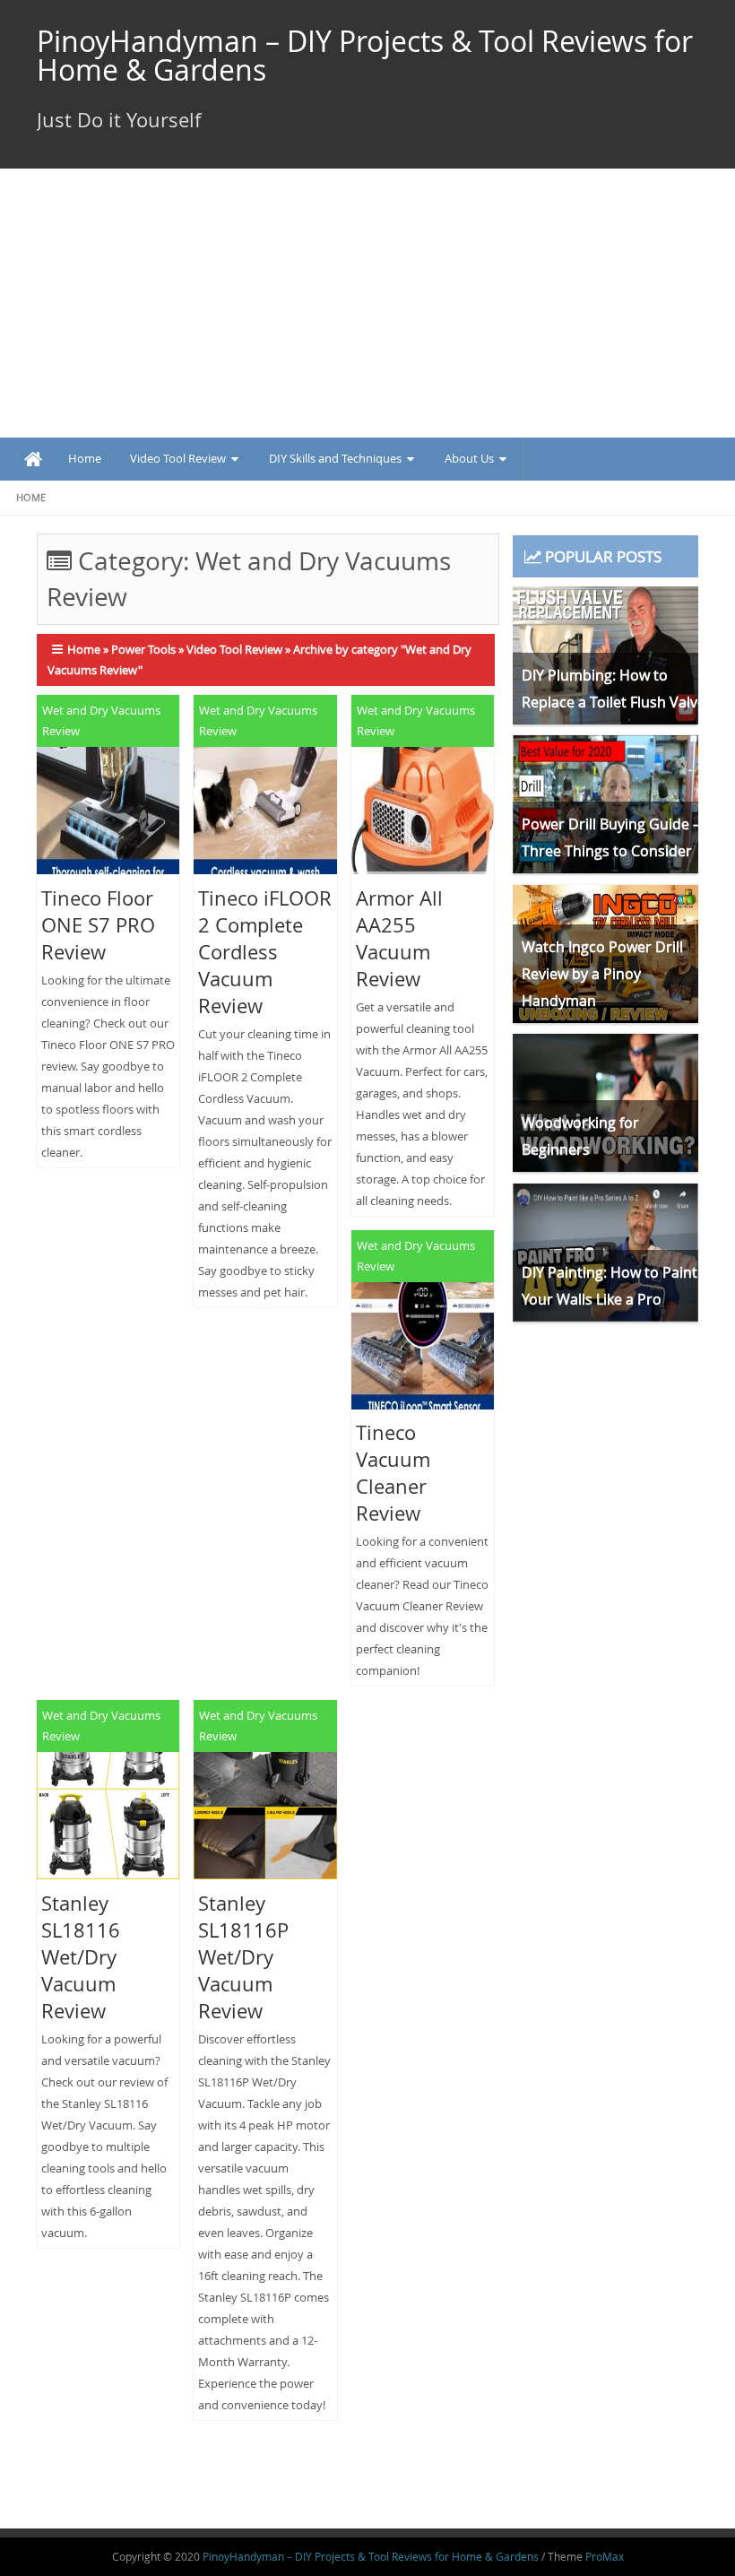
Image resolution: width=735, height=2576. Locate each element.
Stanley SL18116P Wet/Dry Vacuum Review (243, 1957)
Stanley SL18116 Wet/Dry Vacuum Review (81, 1957)
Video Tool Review (178, 458)
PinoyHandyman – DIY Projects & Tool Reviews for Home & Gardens (365, 55)
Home (85, 458)
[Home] (33, 460)
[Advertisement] (367, 303)
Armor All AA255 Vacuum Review (399, 938)
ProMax (605, 2556)
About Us (469, 458)
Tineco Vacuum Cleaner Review (393, 1473)
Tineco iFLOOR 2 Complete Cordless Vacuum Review (265, 952)
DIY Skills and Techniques (335, 458)
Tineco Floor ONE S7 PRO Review (98, 925)
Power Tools (143, 649)
